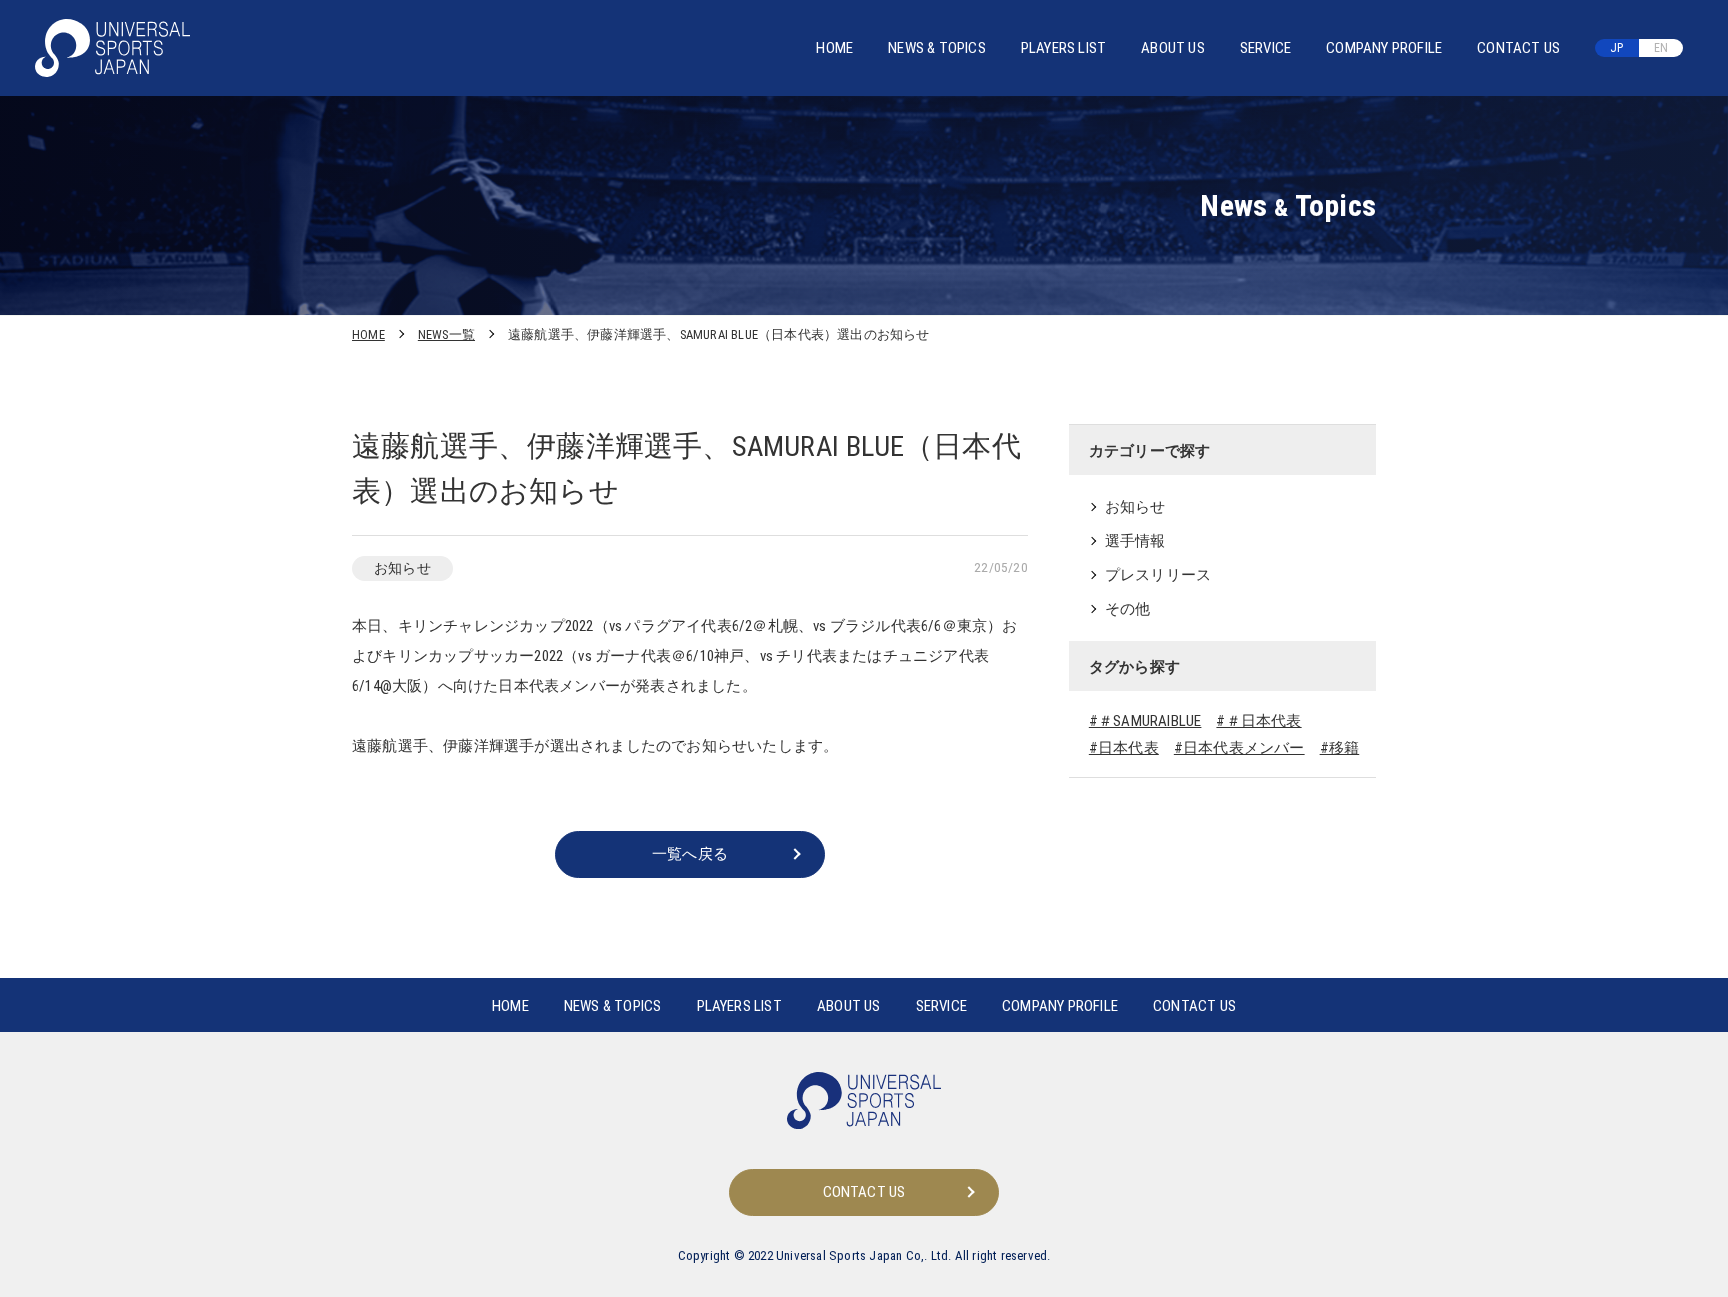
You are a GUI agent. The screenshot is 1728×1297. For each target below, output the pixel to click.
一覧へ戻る (690, 854)
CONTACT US (1518, 48)
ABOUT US (1173, 48)
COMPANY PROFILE (1384, 48)
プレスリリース (1158, 575)
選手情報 (1135, 541)
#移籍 (1340, 748)
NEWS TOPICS (937, 48)
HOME (834, 48)
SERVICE (1265, 48)
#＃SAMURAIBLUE (1145, 721)
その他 (1128, 609)
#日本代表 (1124, 748)
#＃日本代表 (1258, 721)
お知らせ (1135, 507)
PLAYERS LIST (1063, 48)
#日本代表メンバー (1239, 748)
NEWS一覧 (446, 334)
